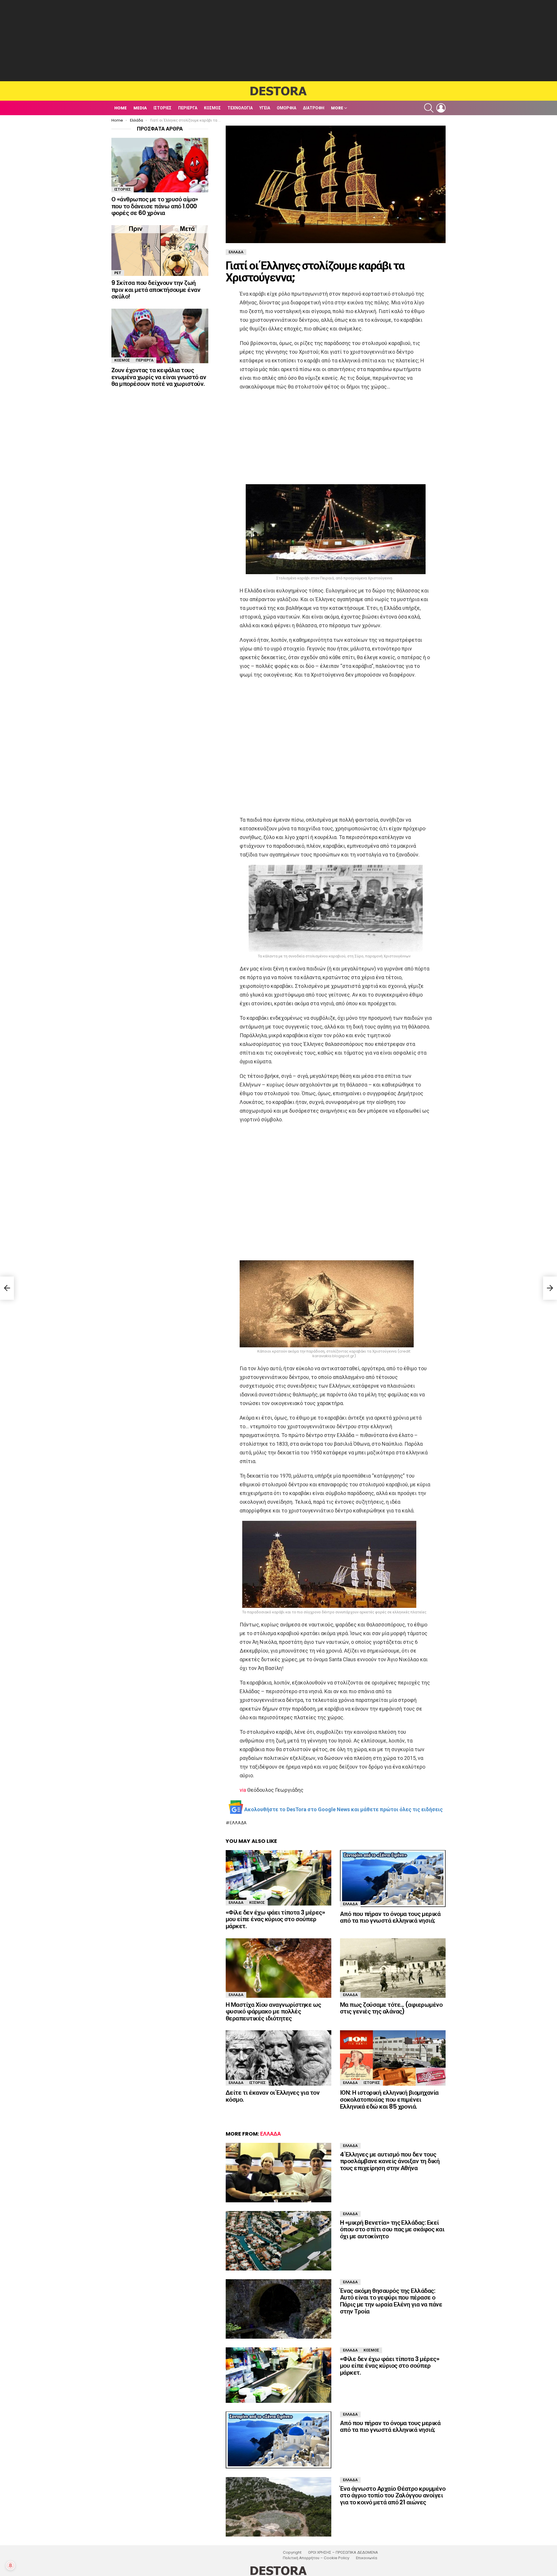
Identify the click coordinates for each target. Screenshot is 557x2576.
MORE (337, 108)
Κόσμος (212, 108)
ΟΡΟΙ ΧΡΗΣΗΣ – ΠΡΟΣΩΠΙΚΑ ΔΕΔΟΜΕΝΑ (343, 2553)
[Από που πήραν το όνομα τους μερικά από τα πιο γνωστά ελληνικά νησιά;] (393, 1879)
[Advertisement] (278, 41)
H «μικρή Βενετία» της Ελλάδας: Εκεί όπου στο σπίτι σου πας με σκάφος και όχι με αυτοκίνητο (392, 2229)
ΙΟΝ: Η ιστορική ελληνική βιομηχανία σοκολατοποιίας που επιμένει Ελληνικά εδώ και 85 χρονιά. (389, 2099)
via (243, 1790)
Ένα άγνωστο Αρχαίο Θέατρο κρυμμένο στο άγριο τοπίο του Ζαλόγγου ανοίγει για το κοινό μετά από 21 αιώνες (393, 2495)
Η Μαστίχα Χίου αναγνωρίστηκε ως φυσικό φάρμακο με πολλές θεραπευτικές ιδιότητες (273, 2011)
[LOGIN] (441, 108)
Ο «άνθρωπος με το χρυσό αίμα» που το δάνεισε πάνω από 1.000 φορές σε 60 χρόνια (155, 206)
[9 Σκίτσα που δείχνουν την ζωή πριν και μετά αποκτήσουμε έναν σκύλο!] (160, 251)
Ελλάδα (238, 1823)
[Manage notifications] (10, 2566)
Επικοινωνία (367, 2558)
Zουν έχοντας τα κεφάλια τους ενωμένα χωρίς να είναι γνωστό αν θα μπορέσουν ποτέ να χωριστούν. (159, 377)
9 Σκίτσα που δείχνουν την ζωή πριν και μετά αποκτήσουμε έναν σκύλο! (156, 290)
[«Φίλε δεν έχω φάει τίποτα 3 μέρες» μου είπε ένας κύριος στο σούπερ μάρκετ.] (278, 1878)
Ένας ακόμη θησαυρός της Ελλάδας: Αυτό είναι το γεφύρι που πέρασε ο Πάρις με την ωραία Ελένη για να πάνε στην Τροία (391, 2301)
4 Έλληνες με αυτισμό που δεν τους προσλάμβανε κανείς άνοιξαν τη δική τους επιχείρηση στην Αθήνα (390, 2161)
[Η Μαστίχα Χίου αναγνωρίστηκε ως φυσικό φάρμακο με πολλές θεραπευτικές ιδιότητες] (278, 1968)
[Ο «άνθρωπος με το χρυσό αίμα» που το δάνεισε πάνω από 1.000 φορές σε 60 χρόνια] (160, 165)
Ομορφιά (286, 108)
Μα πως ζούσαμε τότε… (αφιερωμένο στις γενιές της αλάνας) (391, 2008)
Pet (118, 273)
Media (140, 108)
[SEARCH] (429, 108)
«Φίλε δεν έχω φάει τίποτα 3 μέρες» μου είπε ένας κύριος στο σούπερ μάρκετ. (275, 1919)
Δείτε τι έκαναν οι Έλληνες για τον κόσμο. (273, 2096)
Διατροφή (314, 108)
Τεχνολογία (240, 108)
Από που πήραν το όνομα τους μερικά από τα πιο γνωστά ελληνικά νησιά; (390, 1917)
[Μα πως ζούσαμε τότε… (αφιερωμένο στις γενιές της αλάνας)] (393, 1968)
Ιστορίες (162, 108)
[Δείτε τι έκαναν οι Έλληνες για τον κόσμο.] (278, 2058)
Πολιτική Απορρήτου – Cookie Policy (316, 2558)
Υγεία (265, 108)
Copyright (292, 2553)
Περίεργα (188, 108)
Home (121, 108)
